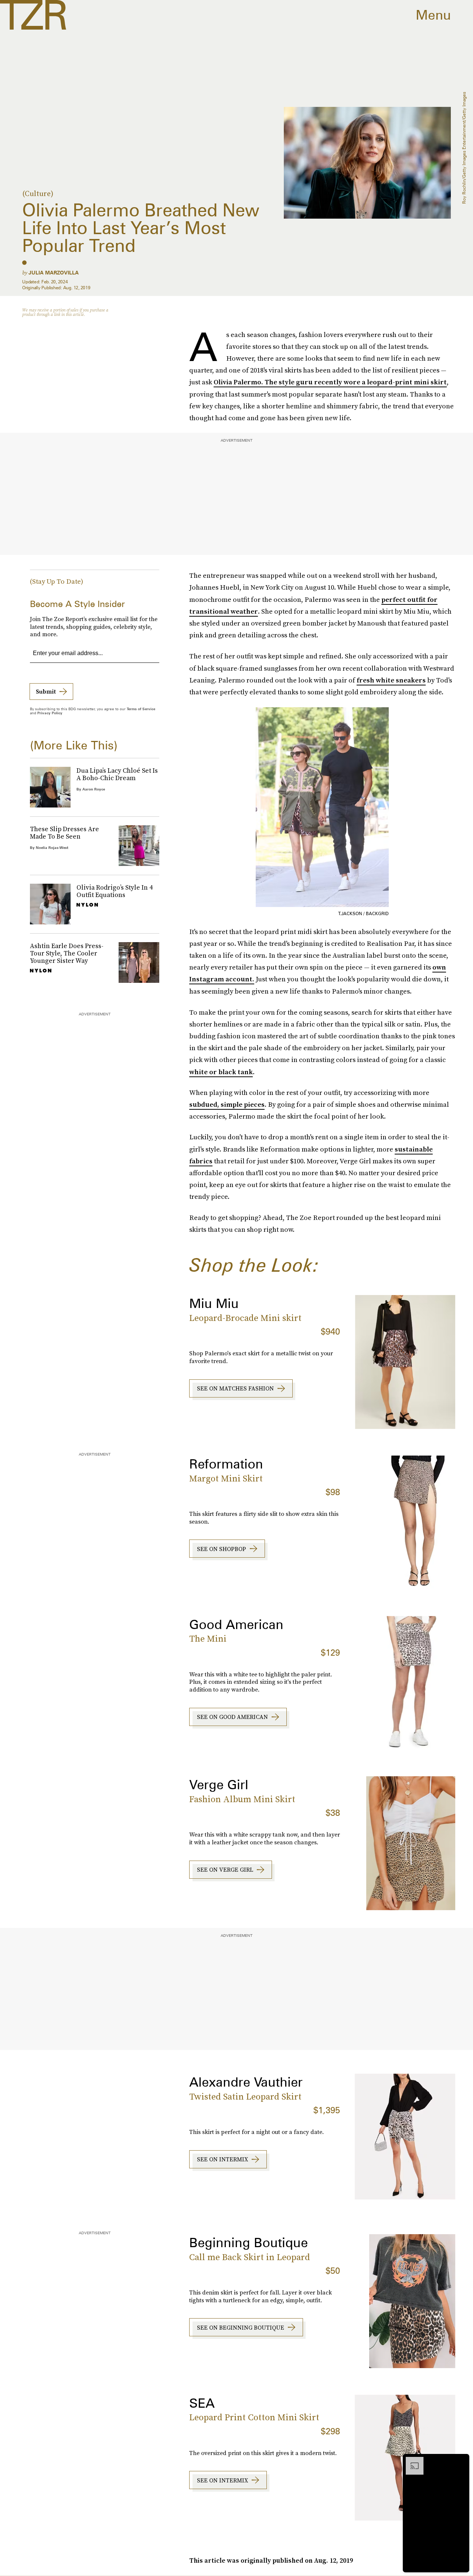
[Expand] (411, 2461)
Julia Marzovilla (54, 273)
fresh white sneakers (391, 680)
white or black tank (221, 1072)
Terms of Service (141, 709)
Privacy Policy (50, 713)
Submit (46, 691)
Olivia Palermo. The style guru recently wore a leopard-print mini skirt (330, 382)
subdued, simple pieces (227, 1104)
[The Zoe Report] (33, 15)
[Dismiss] (461, 2461)
